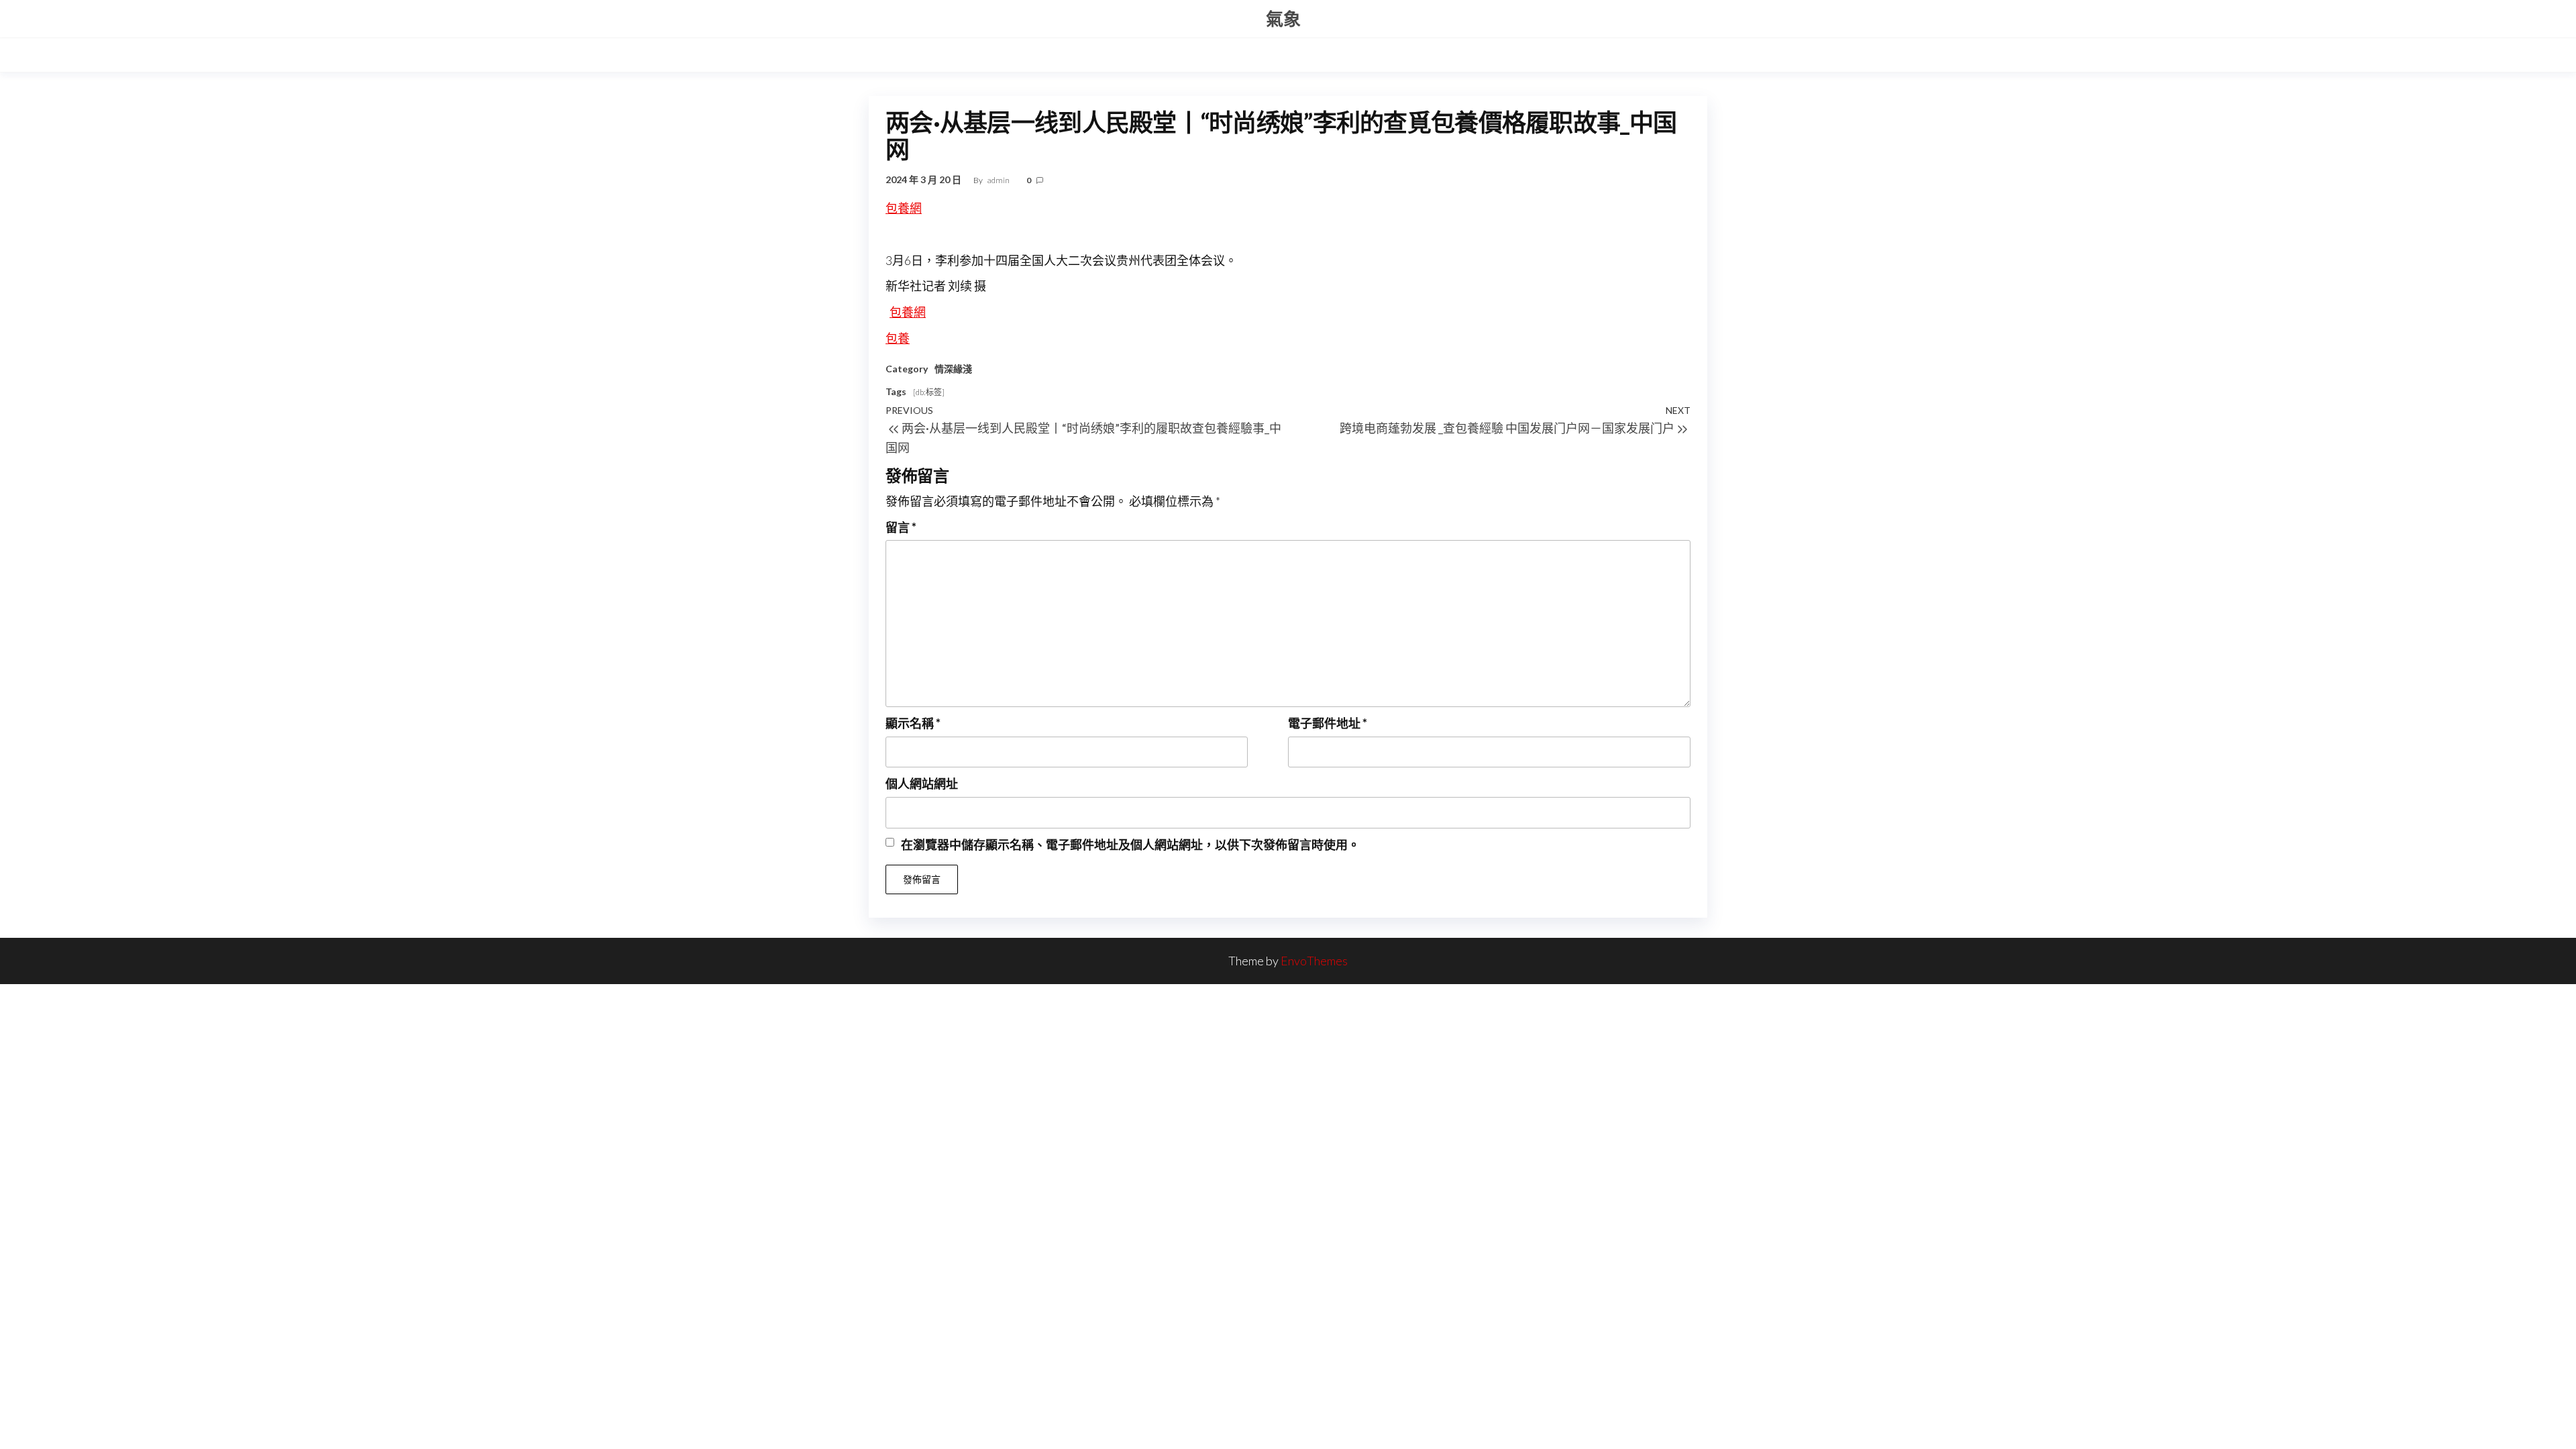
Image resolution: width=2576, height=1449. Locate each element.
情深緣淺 (953, 369)
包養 (898, 338)
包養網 (904, 208)
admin (999, 180)
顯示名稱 (913, 723)
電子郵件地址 (1328, 723)
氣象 (1283, 19)
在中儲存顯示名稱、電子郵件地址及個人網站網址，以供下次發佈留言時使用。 (1130, 845)
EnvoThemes (1314, 961)
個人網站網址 (922, 784)
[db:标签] (929, 392)
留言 (901, 527)
